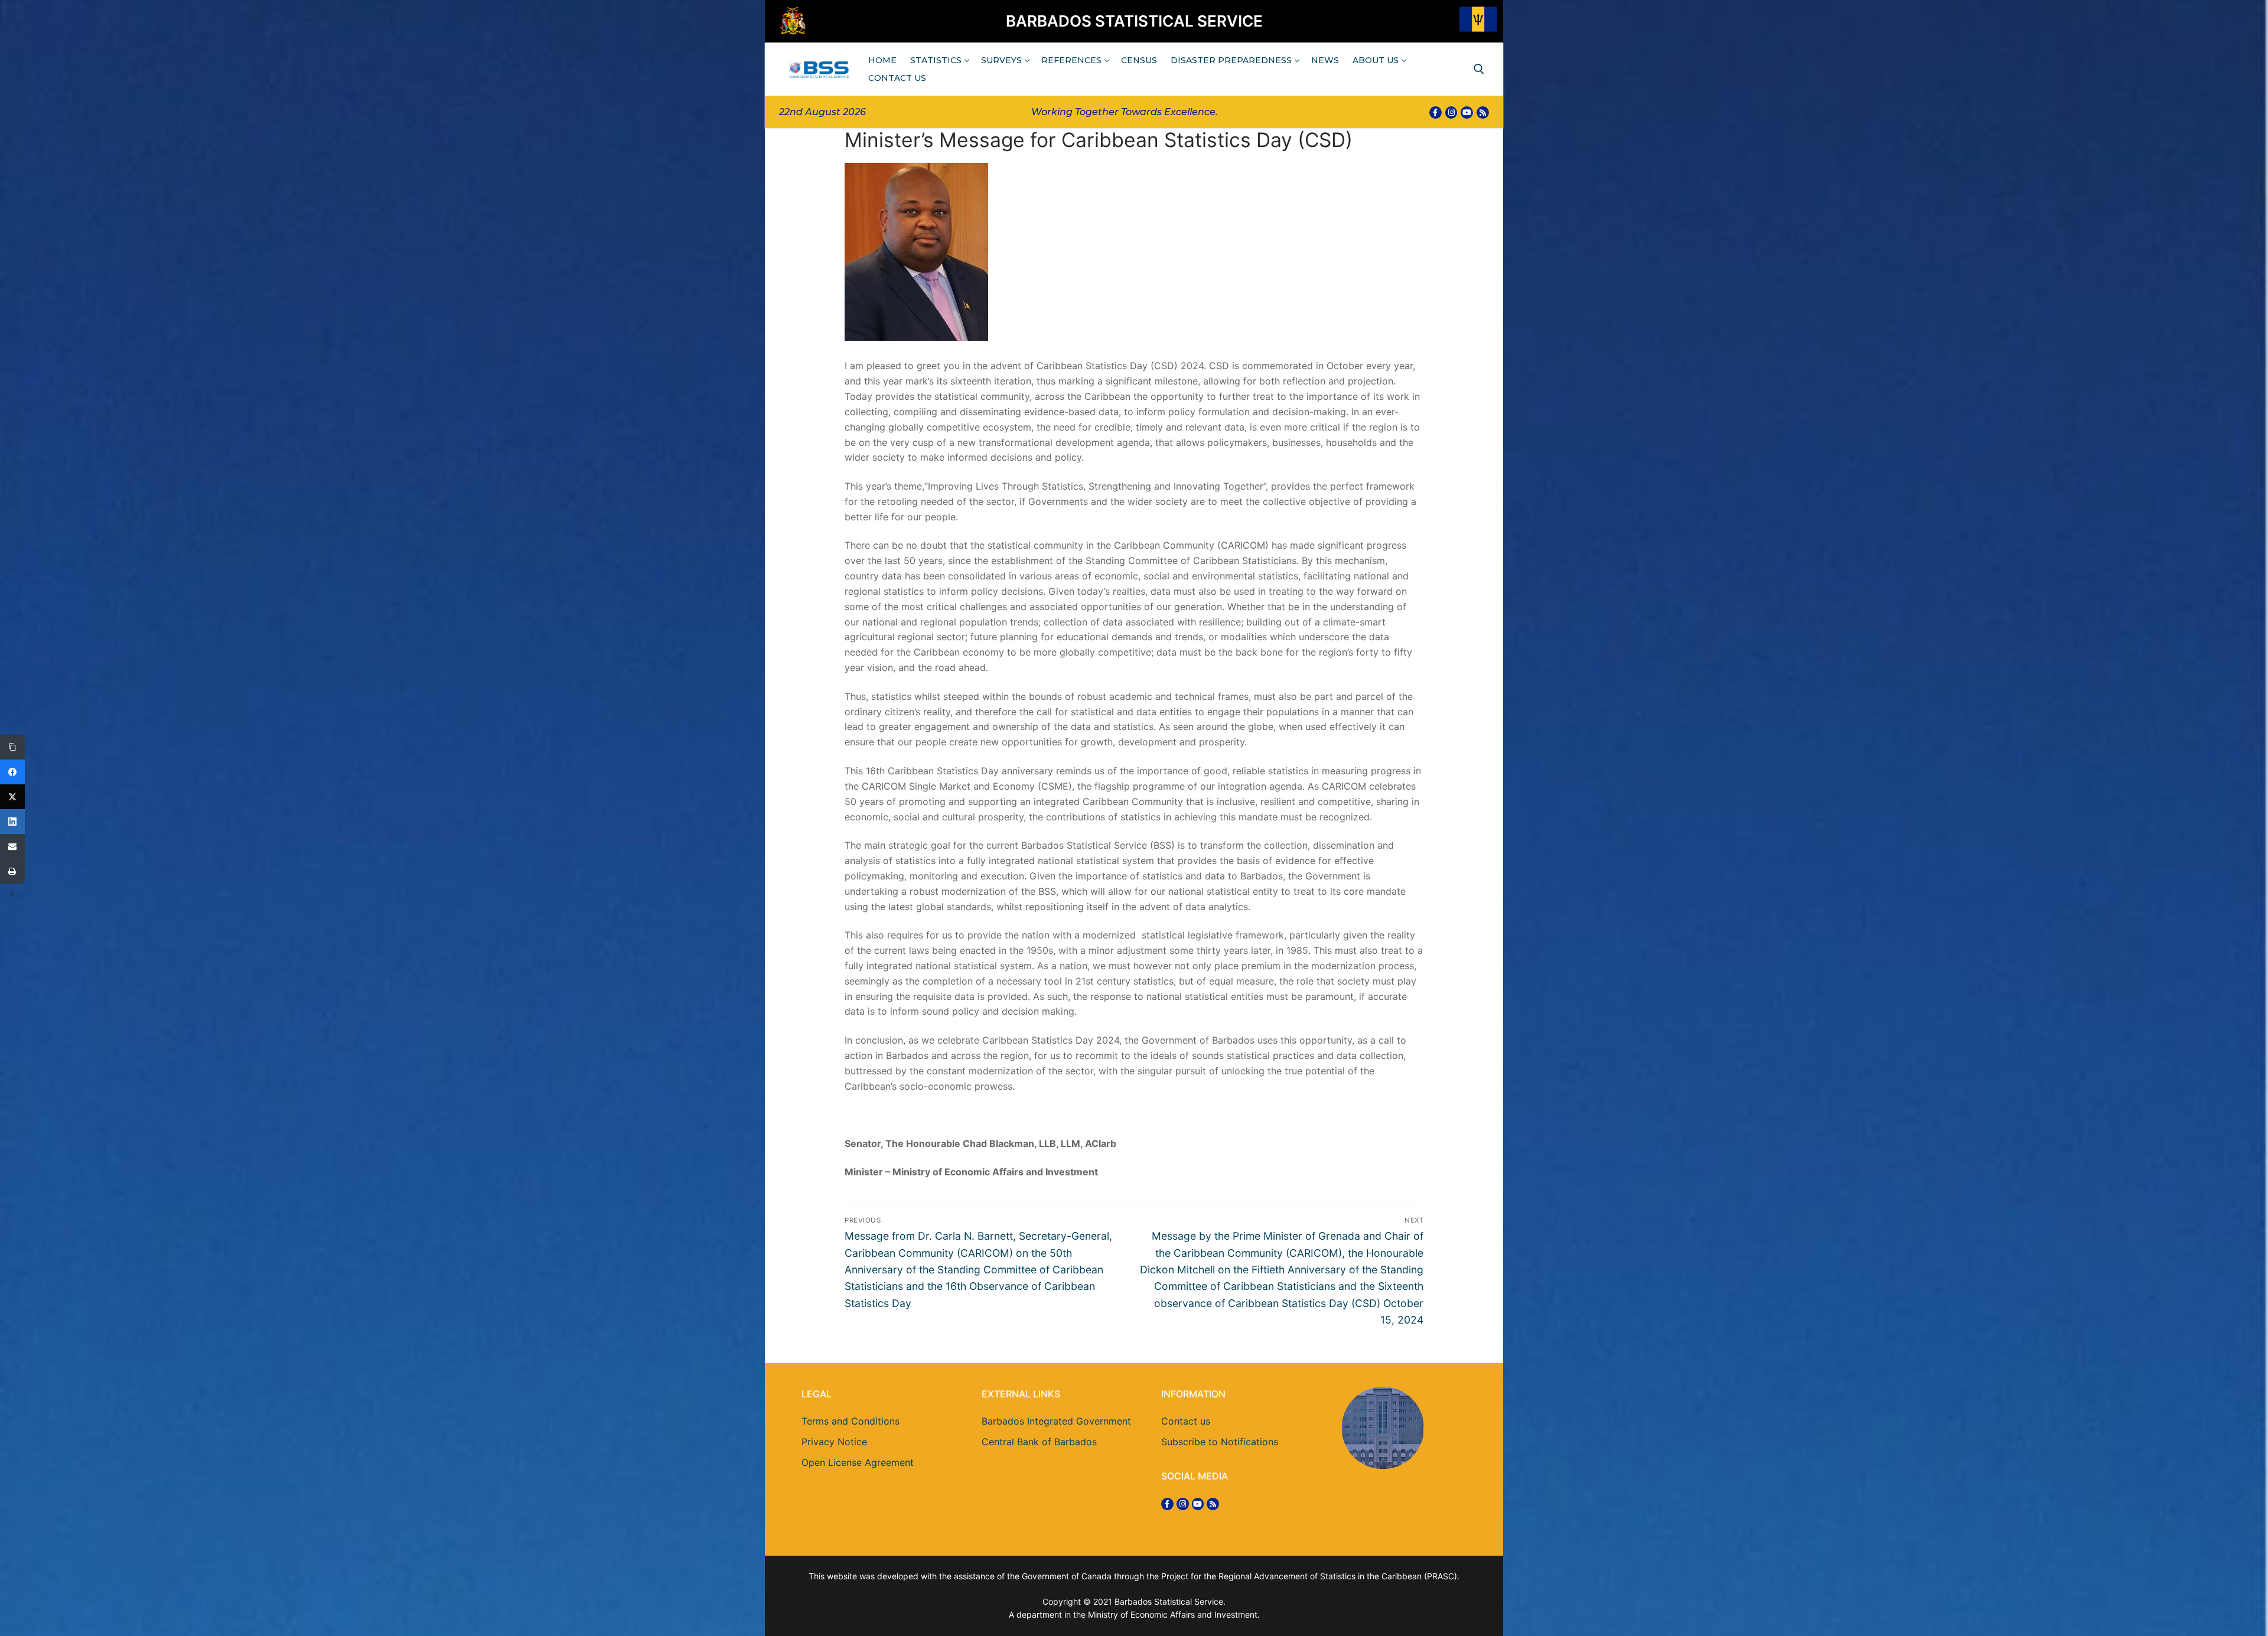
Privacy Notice (834, 1442)
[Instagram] (1451, 113)
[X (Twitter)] (12, 797)
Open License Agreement (858, 1462)
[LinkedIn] (12, 822)
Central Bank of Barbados (1039, 1442)
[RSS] (1483, 113)
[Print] (12, 871)
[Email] (12, 846)
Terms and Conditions (850, 1421)
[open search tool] (1479, 69)
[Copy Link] (12, 747)
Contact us (1186, 1421)
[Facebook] (1436, 113)
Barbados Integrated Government (1056, 1421)
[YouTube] (1467, 113)
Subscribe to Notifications (1220, 1442)
